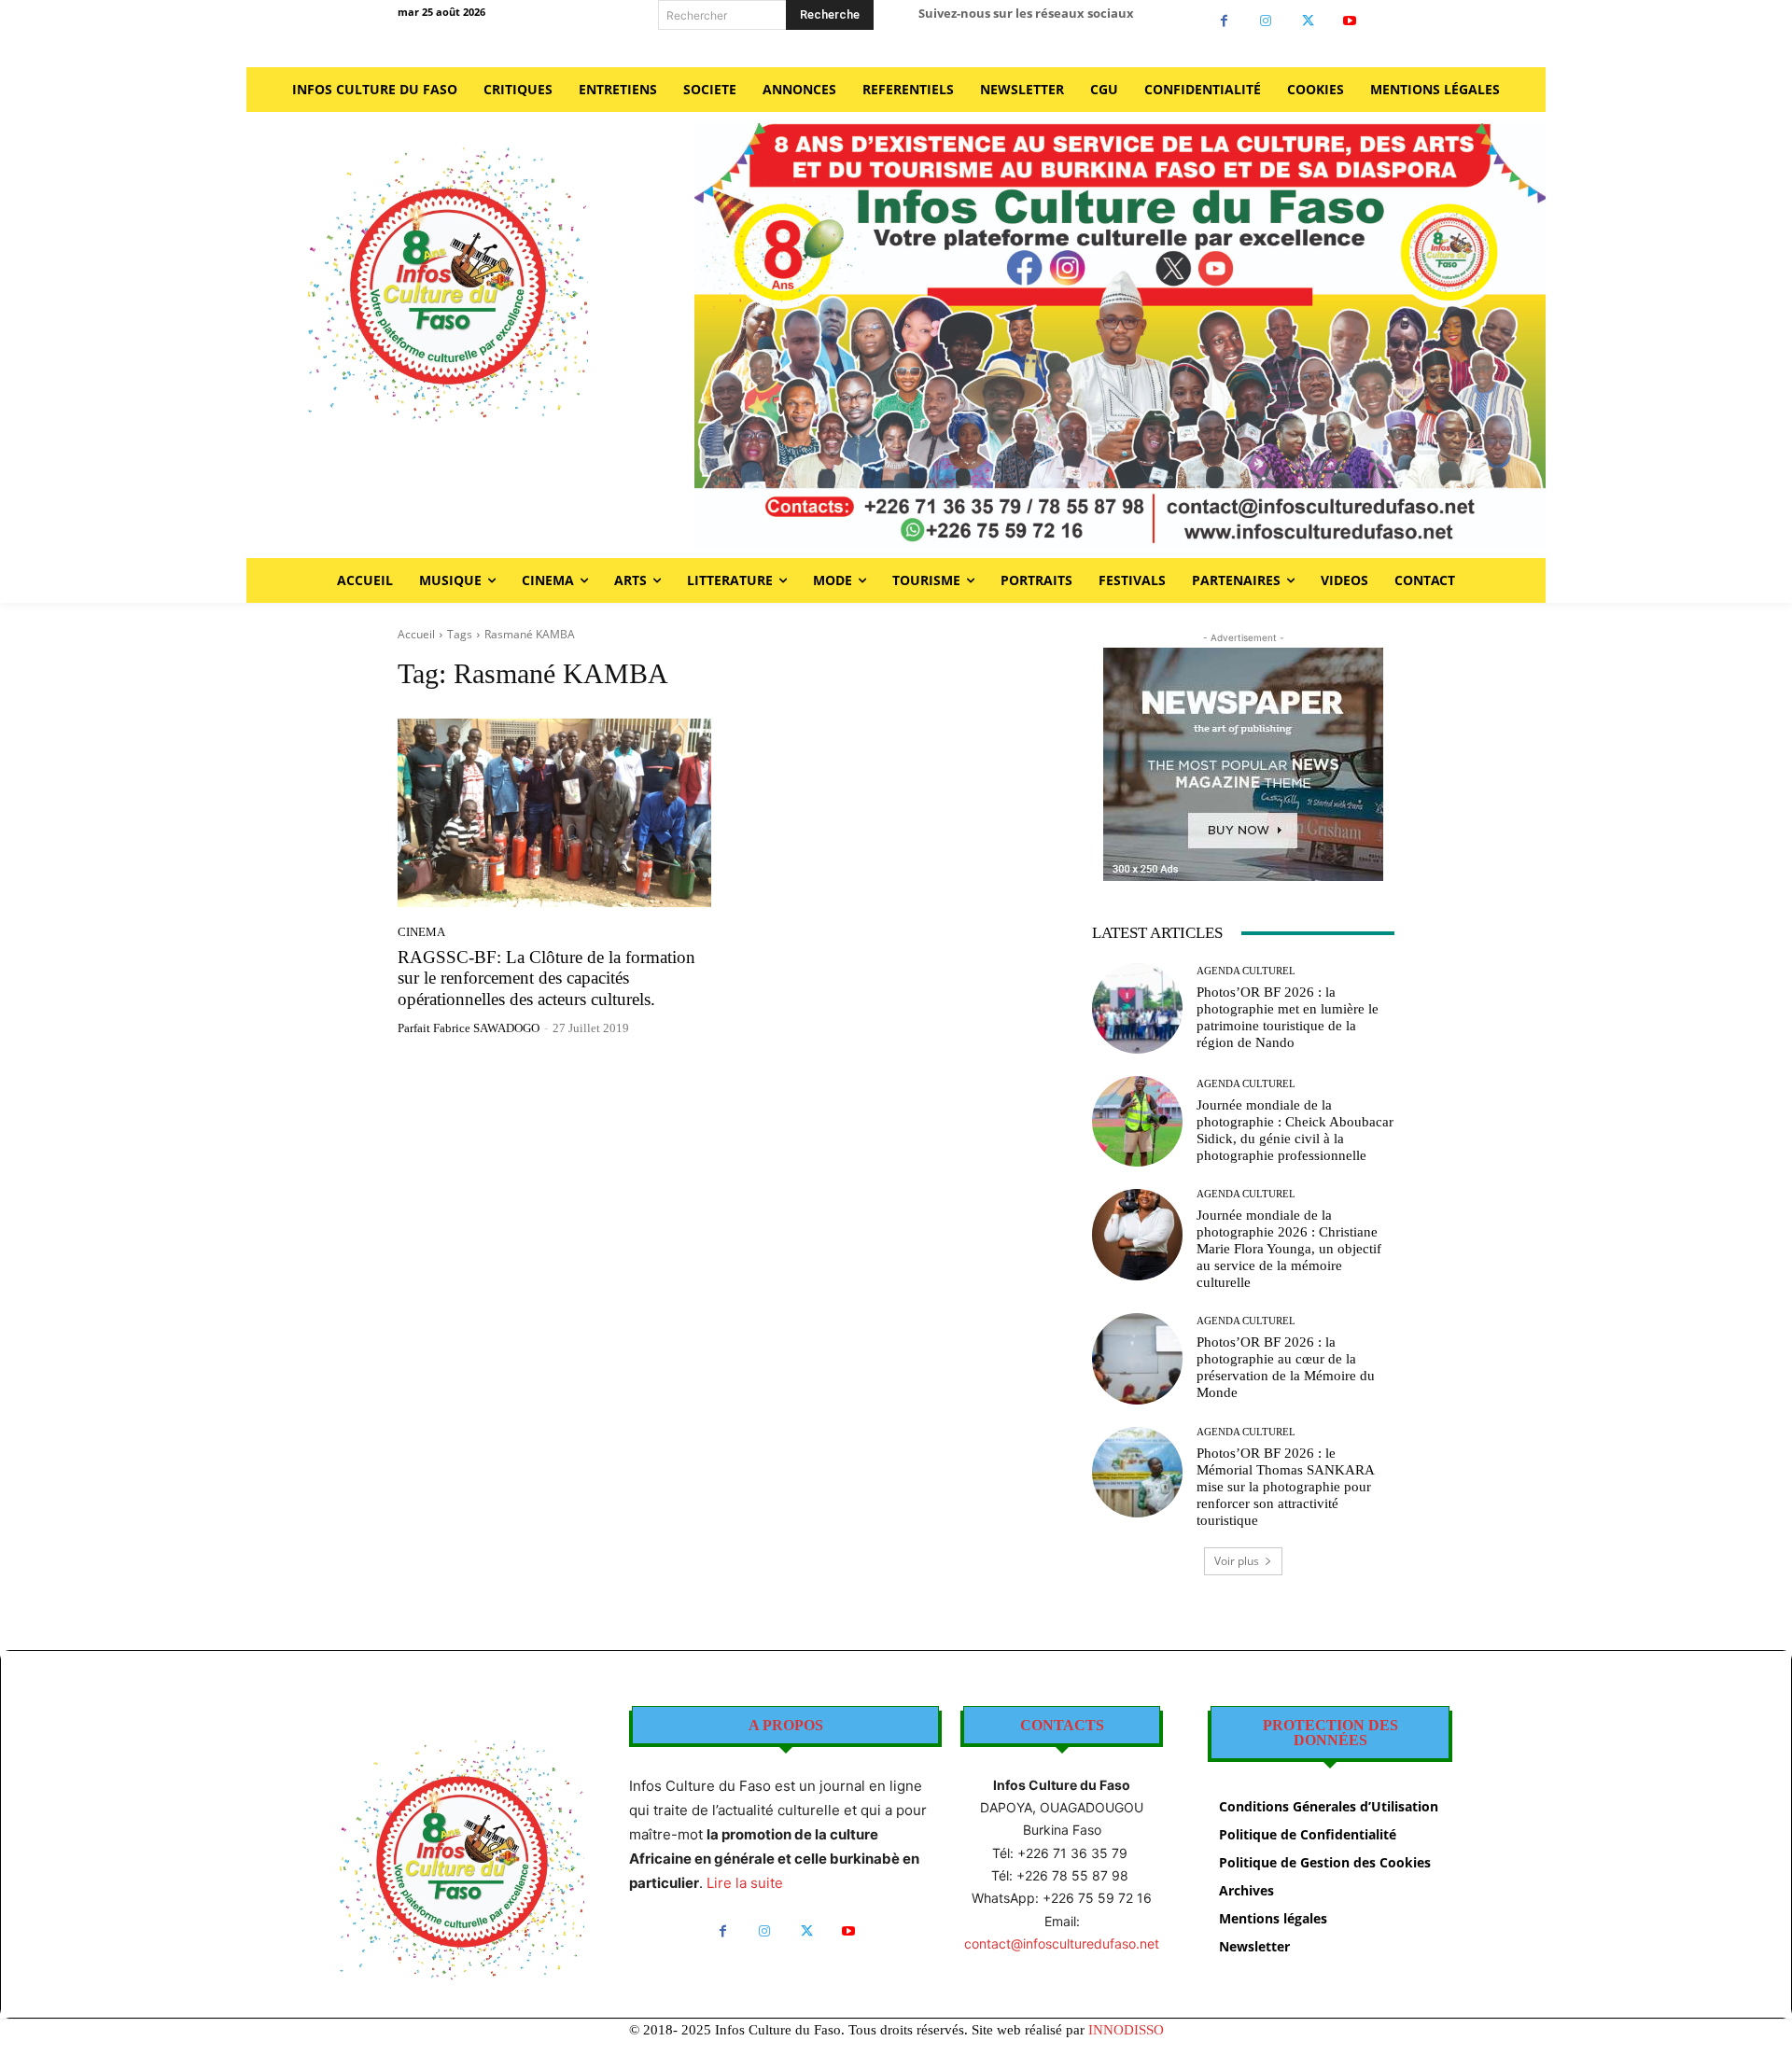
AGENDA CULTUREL (1246, 971)
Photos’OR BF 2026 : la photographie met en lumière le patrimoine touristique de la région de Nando (1288, 1017)
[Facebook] (1224, 21)
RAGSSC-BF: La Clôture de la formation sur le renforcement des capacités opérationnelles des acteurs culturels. (546, 979)
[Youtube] (1350, 21)
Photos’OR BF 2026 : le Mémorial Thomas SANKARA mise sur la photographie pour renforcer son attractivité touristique (1286, 1487)
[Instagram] (1266, 21)
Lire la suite (745, 1883)
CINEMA (421, 932)
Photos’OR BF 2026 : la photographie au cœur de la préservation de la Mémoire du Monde (1286, 1367)
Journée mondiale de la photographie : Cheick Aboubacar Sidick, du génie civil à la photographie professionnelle (1295, 1130)
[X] (1308, 21)
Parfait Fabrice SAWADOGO (469, 1028)
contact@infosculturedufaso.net (1062, 1943)
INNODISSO (1126, 2030)
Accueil (416, 634)
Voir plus (1237, 1561)
